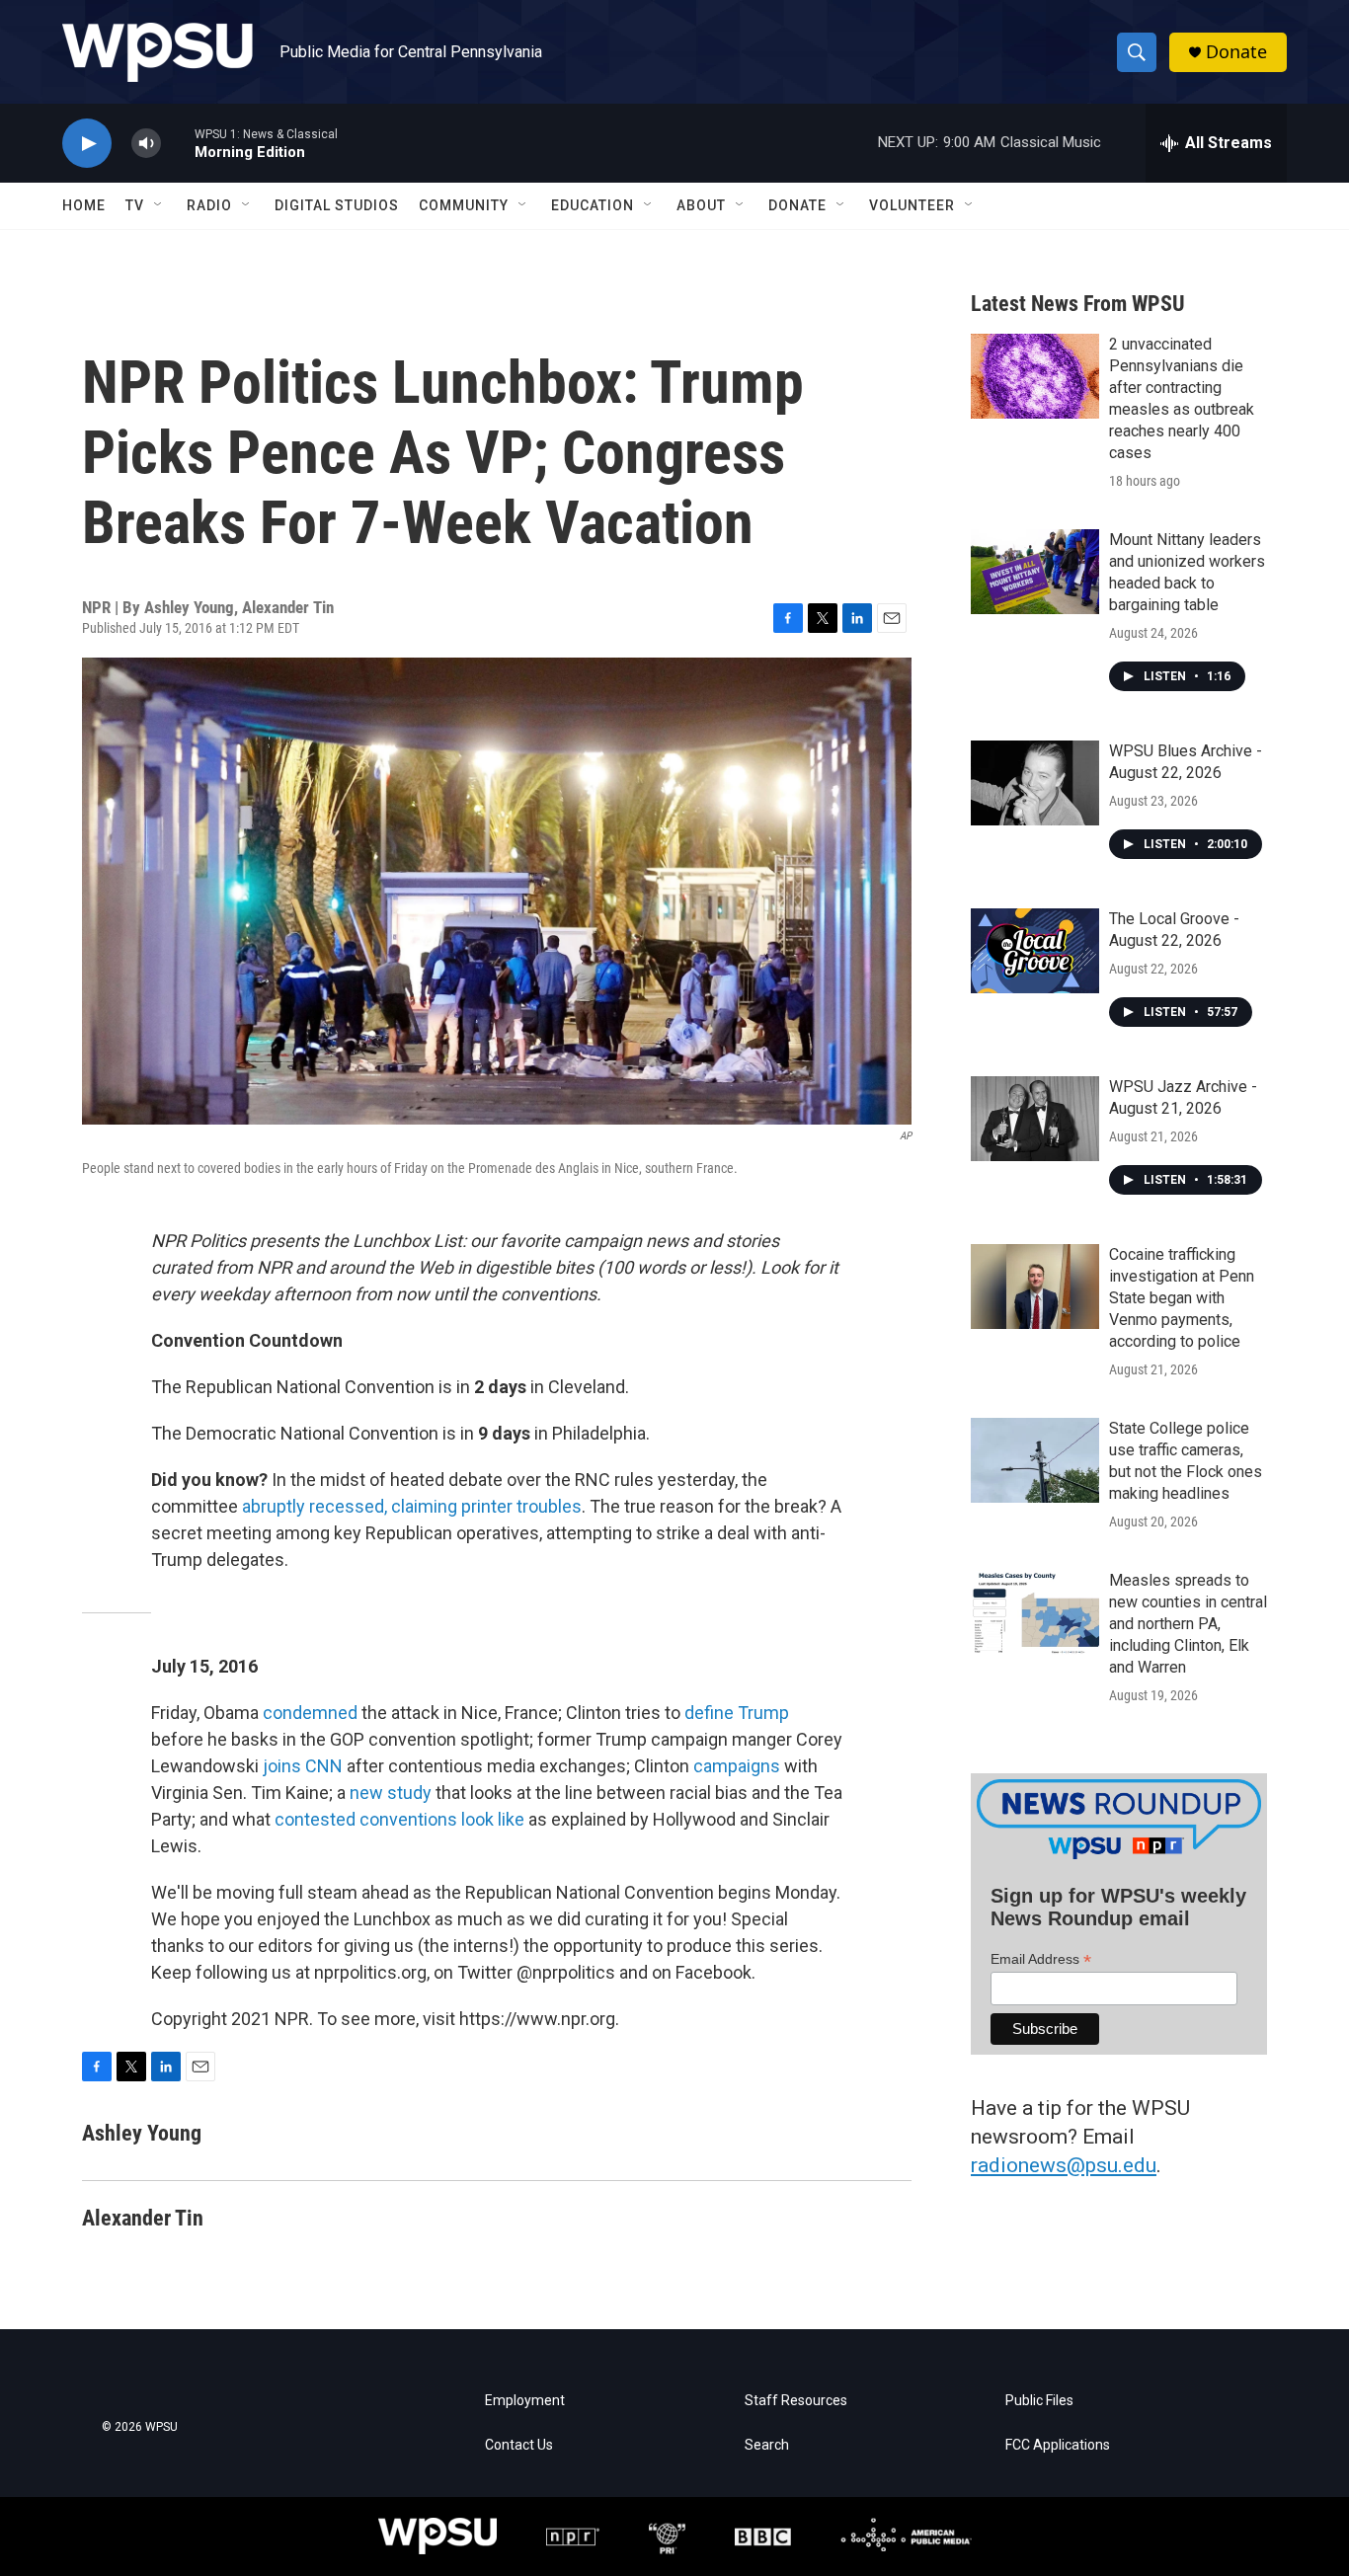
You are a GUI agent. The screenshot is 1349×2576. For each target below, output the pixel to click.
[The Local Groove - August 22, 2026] (1035, 951)
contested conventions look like (399, 1819)
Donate (1236, 52)
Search (767, 2445)
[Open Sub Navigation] (159, 205)
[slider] (178, 143)
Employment (525, 2401)
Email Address (1041, 1959)
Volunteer (912, 205)
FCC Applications (1058, 2445)
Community (464, 205)
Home (84, 205)
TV (135, 205)
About (701, 205)
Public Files (1039, 2401)
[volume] (146, 144)
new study (391, 1793)
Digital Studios (337, 205)
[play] (87, 144)
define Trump (737, 1713)
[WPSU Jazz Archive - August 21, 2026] (1035, 1119)
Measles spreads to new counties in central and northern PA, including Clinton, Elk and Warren (1188, 1624)
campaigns (737, 1766)
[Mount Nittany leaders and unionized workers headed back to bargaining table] (1035, 572)
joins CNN (303, 1766)
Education (593, 205)
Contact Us (519, 2445)
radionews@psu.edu (1064, 2165)
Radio (209, 205)
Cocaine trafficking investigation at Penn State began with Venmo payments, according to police (1182, 1298)
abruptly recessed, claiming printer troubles (412, 1506)
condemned (310, 1713)
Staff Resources (796, 2401)
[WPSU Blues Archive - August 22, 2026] (1035, 783)
